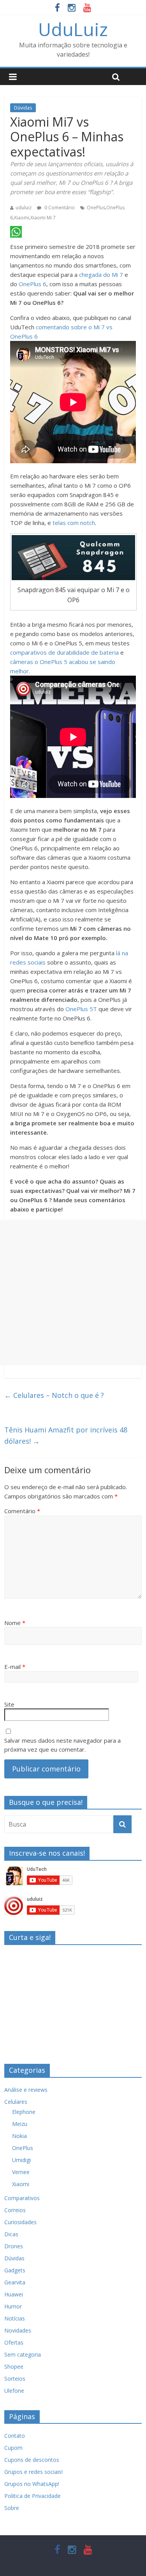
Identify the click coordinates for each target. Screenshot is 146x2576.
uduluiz (24, 208)
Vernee (21, 2172)
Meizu (20, 2124)
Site (9, 1704)
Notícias (15, 2318)
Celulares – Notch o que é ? (54, 1395)
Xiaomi (22, 218)
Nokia (19, 2136)
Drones (14, 2246)
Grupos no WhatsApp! (32, 2484)
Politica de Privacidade (33, 2496)
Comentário (22, 1511)
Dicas (11, 2234)
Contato (15, 2436)
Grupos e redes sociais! (33, 2472)
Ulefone (14, 2391)
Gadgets (15, 2270)
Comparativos (22, 2198)
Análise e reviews (26, 2090)
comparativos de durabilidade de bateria (64, 652)
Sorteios (15, 2379)
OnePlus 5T (81, 1009)
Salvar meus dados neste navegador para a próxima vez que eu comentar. (62, 1745)
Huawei (14, 2294)
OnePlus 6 (33, 284)
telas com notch (74, 523)
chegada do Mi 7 (101, 275)
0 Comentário (59, 208)
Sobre (12, 2508)
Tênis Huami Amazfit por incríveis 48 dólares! (66, 1435)
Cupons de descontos (32, 2460)
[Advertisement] (73, 1292)
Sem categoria (23, 2354)
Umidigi (21, 2160)
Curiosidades (20, 2222)
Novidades (18, 2330)
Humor (13, 2306)
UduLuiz (73, 29)
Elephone (24, 2112)
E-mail (15, 1667)
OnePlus (96, 208)
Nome (15, 1623)
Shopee (14, 2367)
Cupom (13, 2448)
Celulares (16, 2102)
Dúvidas (23, 108)
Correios (15, 2210)
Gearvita (15, 2282)
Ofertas (14, 2342)
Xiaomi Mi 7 (43, 218)
